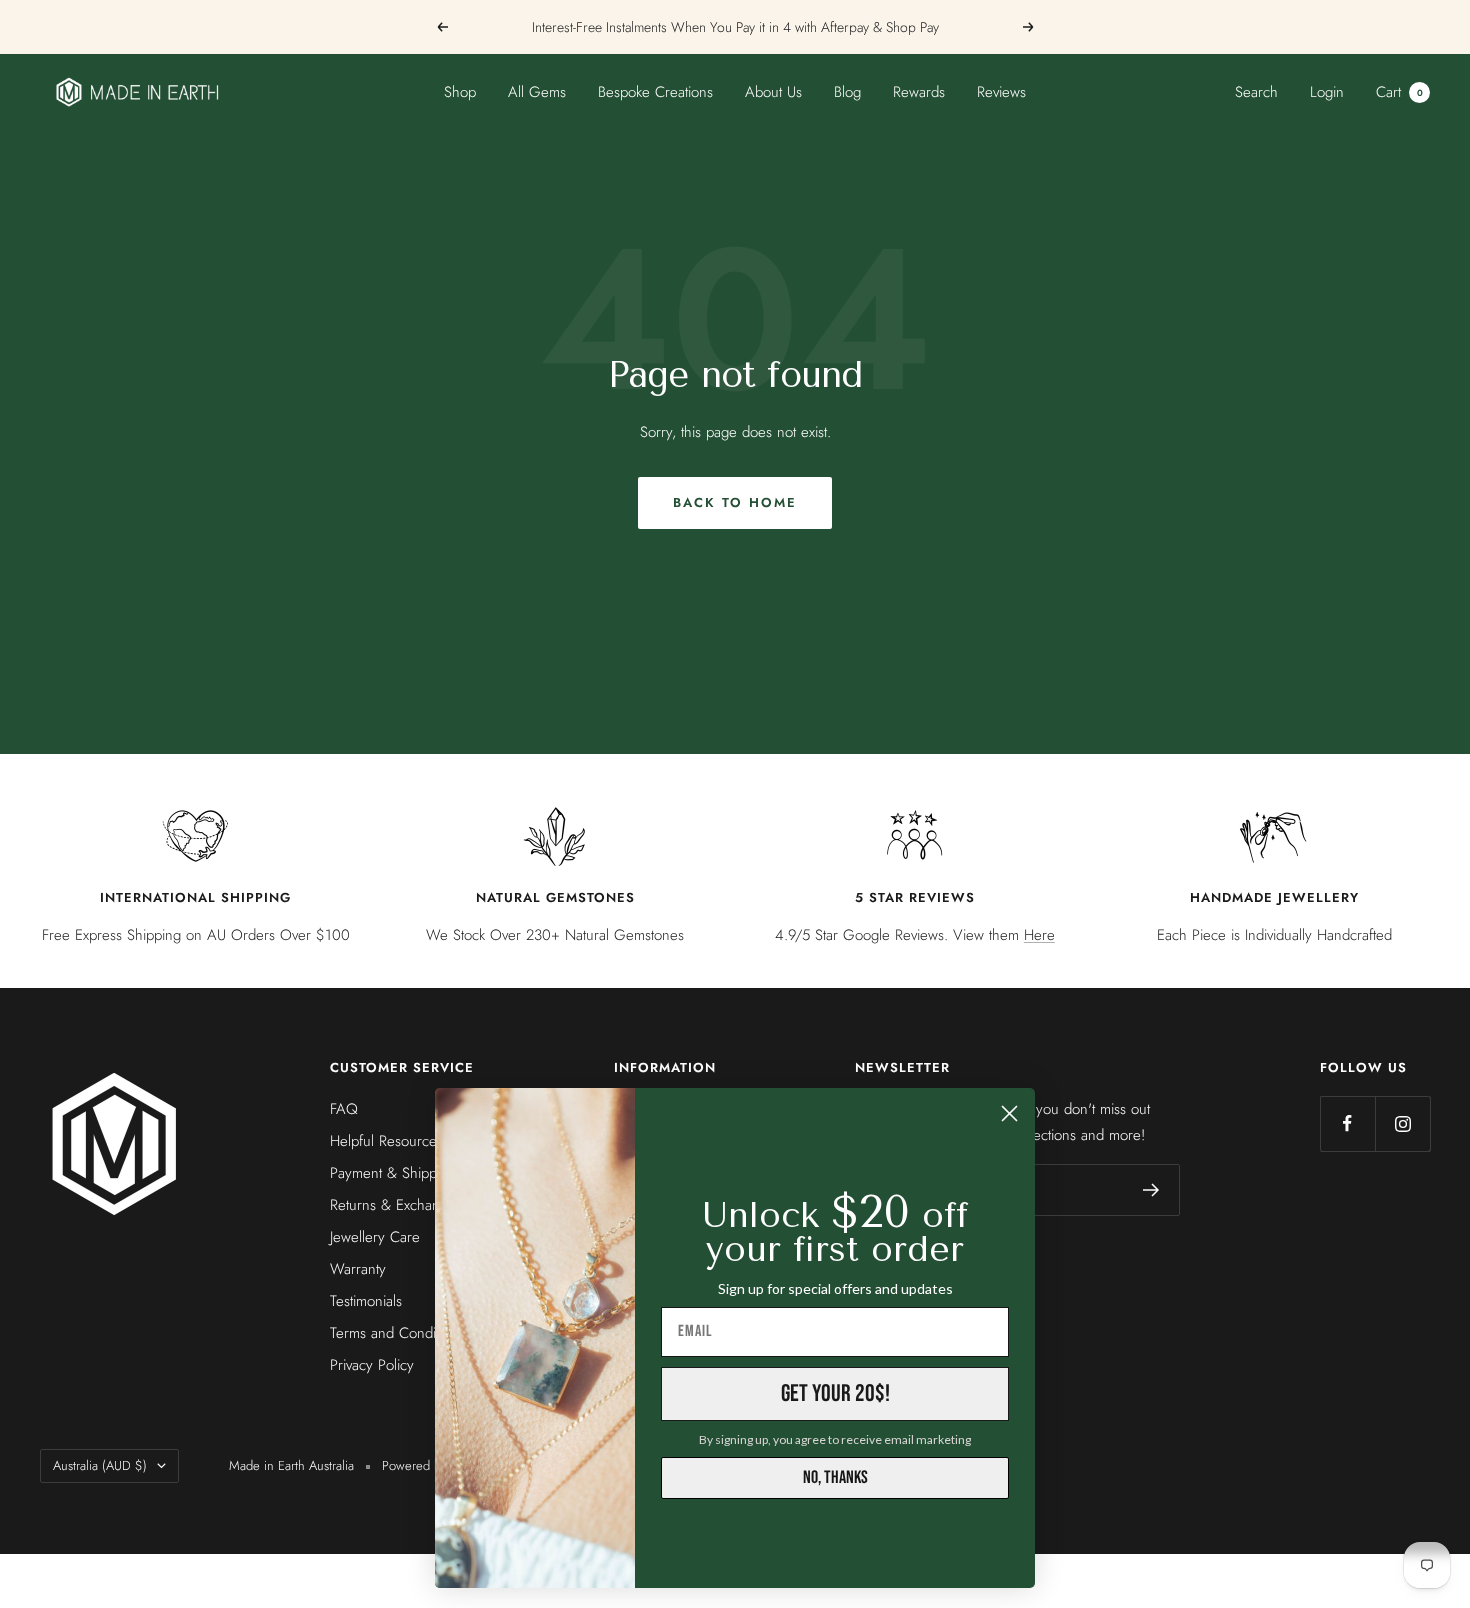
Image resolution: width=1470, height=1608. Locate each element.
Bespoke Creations (655, 92)
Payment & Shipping (393, 1173)
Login (1327, 92)
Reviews (1001, 92)
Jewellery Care (375, 1237)
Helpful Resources (386, 1141)
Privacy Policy (372, 1365)
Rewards (919, 92)
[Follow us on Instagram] (1402, 1123)
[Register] (1151, 1190)
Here (1039, 935)
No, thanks (835, 1477)
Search (1256, 92)
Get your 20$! (835, 1393)
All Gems (537, 92)
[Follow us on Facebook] (1347, 1123)
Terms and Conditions (397, 1333)
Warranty (358, 1269)
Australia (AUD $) (100, 1465)
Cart (1399, 92)
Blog (847, 92)
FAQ (344, 1109)
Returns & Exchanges (396, 1205)
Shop (460, 92)
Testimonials (366, 1301)
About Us (773, 92)
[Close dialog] (1009, 1113)
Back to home (735, 502)
